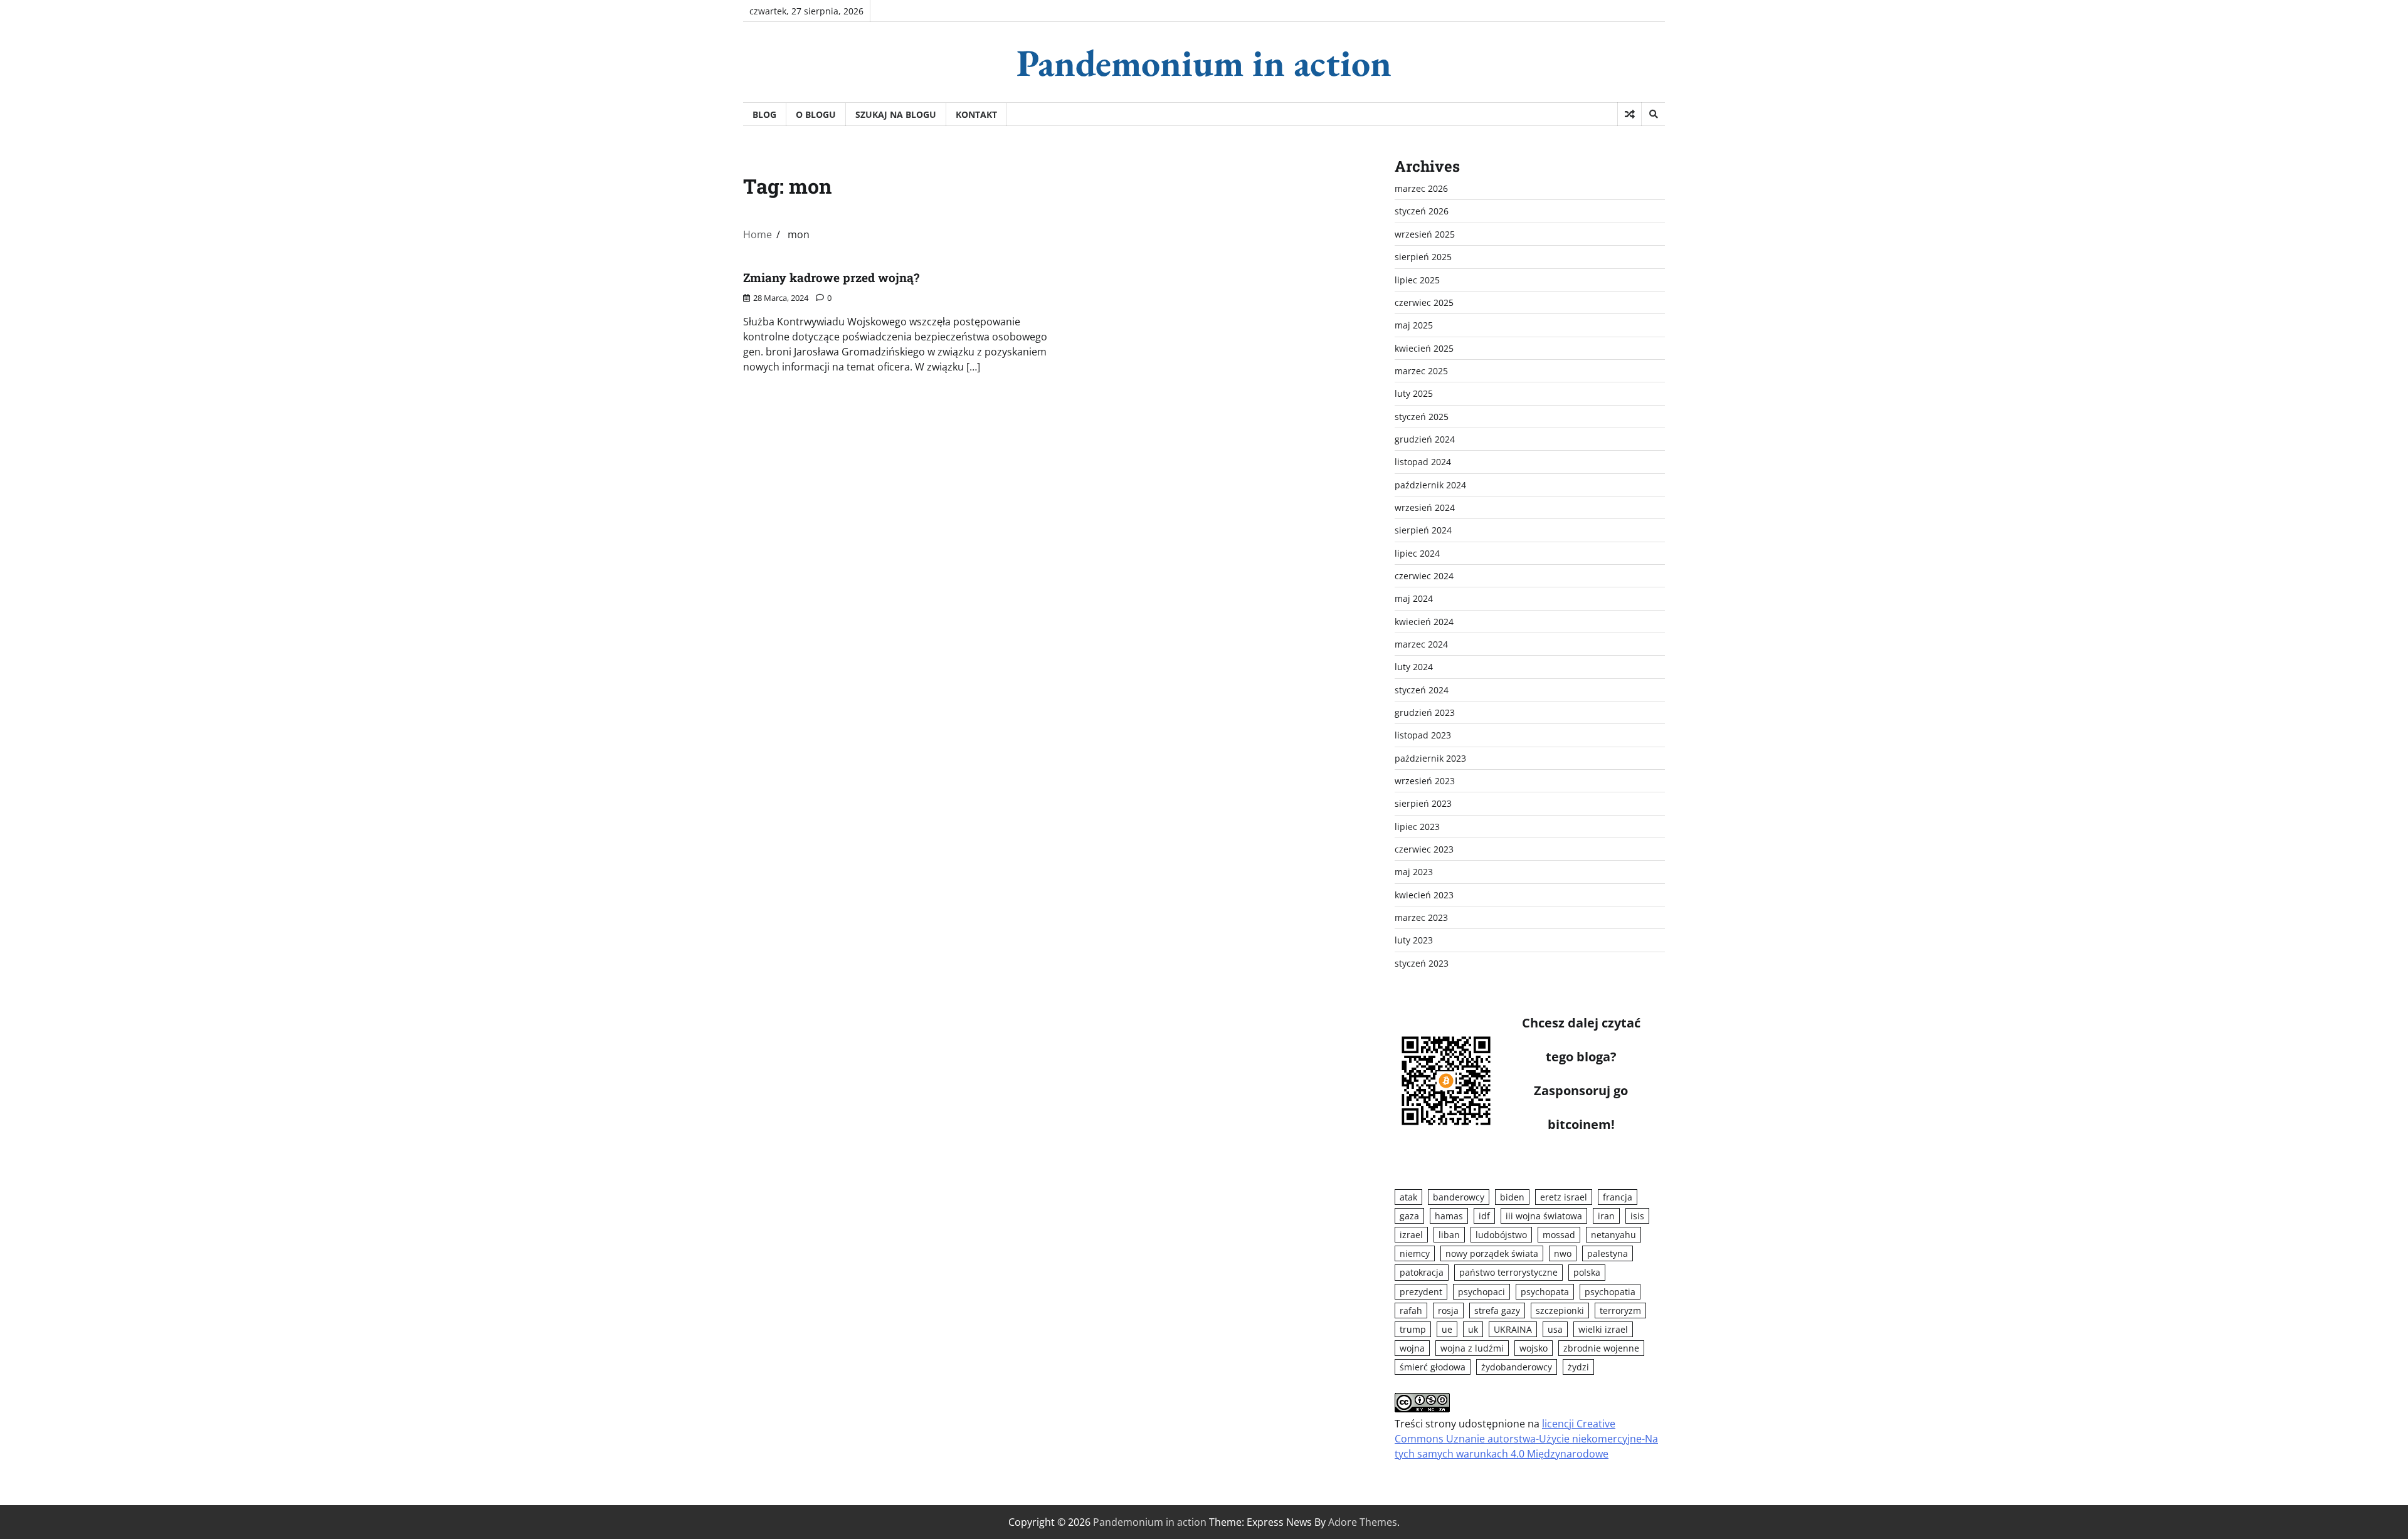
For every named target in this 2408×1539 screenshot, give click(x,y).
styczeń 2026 (1422, 211)
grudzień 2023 (1425, 712)
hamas (1449, 1216)
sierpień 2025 (1423, 257)
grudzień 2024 (1425, 439)
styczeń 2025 (1422, 417)
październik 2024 (1430, 485)
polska (1587, 1272)
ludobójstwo (1501, 1235)
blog (764, 114)
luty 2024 (1414, 667)
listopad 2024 (1423, 462)
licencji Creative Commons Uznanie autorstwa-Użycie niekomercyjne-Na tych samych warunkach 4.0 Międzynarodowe (1526, 1439)
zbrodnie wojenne (1601, 1348)
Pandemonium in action (1204, 63)
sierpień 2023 (1423, 803)
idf (1484, 1216)
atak (1408, 1197)
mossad (1559, 1235)
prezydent (1421, 1292)
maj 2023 (1414, 872)
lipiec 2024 (1417, 553)
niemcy (1415, 1253)
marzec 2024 (1421, 644)
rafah (1411, 1311)
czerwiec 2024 (1424, 576)
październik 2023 (1430, 758)
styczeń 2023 (1422, 963)
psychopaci (1481, 1292)
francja (1618, 1197)
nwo (1563, 1253)
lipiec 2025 (1417, 280)
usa (1555, 1329)
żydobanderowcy (1517, 1367)
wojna (1412, 1348)
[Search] (1653, 114)
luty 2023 (1414, 940)
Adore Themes (1363, 1522)
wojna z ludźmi (1472, 1348)
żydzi (1578, 1367)
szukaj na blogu (896, 114)
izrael (1411, 1235)
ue (1447, 1329)
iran (1606, 1216)
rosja (1448, 1311)
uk (1473, 1329)
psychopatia (1610, 1292)
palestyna (1608, 1253)
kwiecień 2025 (1424, 348)
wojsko (1534, 1348)
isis (1637, 1216)
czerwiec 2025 (1424, 302)
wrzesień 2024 (1425, 507)
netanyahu (1613, 1235)
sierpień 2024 (1423, 530)
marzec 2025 (1421, 371)
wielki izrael (1603, 1329)
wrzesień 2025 (1425, 234)
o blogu (816, 114)
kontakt (976, 114)
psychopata (1545, 1292)
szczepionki (1560, 1311)
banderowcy (1459, 1197)
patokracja (1422, 1272)
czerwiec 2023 (1424, 849)
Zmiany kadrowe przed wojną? (831, 277)
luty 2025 (1414, 393)
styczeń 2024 (1422, 690)
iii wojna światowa (1544, 1216)
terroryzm (1620, 1311)
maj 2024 (1414, 598)
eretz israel (1564, 1197)
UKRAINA (1513, 1329)
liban (1449, 1235)
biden (1512, 1197)
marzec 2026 (1421, 188)
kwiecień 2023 (1424, 895)
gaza (1409, 1216)
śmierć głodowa (1433, 1367)
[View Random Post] (1629, 114)
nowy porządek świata (1492, 1253)
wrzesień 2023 (1425, 781)
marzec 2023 (1421, 917)
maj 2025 (1414, 325)
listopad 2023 (1423, 735)
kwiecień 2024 (1424, 622)
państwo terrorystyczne (1508, 1272)
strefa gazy (1497, 1311)
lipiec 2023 (1417, 827)
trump (1413, 1329)
